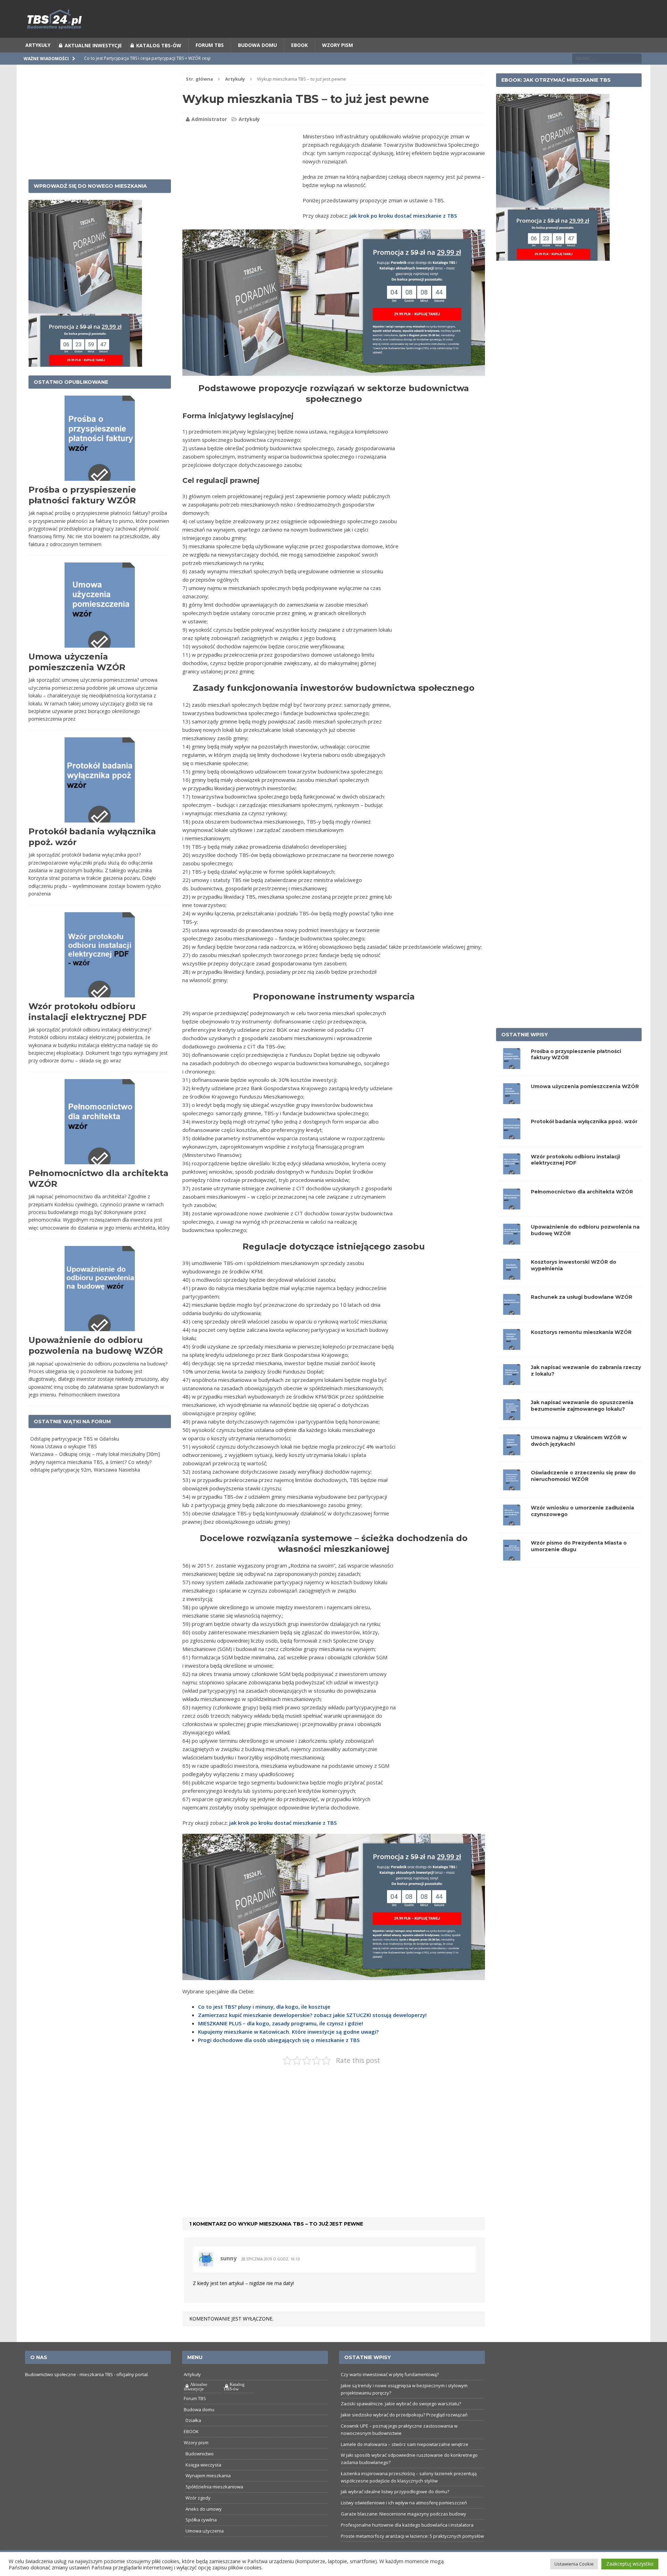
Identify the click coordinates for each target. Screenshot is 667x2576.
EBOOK (299, 62)
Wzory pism (337, 62)
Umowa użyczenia (205, 2548)
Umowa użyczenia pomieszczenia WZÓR (585, 1104)
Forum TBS (210, 62)
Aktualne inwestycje (93, 63)
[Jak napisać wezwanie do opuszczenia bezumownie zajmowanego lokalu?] (512, 1433)
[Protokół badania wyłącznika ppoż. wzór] (512, 1153)
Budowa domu (257, 62)
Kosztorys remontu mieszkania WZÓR (581, 1350)
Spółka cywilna (201, 2537)
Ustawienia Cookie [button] (574, 2564)
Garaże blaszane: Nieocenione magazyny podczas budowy (404, 2531)
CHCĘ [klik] (376, 9)
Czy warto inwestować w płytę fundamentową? (390, 2392)
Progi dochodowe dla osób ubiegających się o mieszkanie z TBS (279, 2057)
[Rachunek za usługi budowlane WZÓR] (512, 1328)
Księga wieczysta (203, 2482)
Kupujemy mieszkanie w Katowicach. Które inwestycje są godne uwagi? (288, 2049)
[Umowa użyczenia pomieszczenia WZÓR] (512, 1117)
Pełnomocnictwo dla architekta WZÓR (582, 1209)
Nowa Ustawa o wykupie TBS (64, 1464)
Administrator (209, 136)
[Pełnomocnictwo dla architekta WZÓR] (512, 1223)
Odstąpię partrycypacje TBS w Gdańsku (75, 1456)
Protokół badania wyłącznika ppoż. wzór (584, 1139)
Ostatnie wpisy (525, 1052)
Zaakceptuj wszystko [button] (630, 2564)
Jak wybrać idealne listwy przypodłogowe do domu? (395, 2509)
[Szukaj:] (607, 76)
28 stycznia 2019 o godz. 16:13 (270, 2276)
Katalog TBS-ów (159, 63)
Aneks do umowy (204, 2526)
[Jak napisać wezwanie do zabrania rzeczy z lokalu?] (512, 1398)
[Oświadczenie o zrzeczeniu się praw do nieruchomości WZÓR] (512, 1504)
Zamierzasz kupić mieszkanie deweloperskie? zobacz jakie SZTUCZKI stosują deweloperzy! (312, 2032)
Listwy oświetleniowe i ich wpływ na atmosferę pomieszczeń (404, 2520)
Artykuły (38, 62)
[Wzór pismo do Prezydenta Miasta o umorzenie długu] (512, 1574)
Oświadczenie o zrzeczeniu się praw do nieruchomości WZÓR (583, 1493)
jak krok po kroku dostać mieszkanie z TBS (403, 233)
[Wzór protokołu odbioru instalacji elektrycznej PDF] (512, 1188)
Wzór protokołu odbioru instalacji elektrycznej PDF (575, 1177)
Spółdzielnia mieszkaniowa (214, 2504)
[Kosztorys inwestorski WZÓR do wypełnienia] (512, 1293)
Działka (193, 2438)
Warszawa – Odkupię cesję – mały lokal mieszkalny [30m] (95, 1471)
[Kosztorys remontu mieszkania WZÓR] (512, 1363)
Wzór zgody (198, 2515)
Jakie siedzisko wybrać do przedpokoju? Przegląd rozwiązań (404, 2432)
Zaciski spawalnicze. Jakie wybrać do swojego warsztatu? (401, 2421)
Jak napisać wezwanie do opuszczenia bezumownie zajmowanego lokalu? (582, 1423)
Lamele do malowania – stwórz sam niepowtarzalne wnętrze (405, 2462)
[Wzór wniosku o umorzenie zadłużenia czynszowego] (512, 1539)
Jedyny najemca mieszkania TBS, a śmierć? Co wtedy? (91, 1479)
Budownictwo (200, 2471)
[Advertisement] (241, 198)
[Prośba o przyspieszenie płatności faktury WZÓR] (512, 1082)
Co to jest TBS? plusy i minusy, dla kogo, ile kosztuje (264, 2024)
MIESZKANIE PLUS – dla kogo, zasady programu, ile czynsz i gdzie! (281, 2041)
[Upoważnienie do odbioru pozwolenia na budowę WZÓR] (512, 1258)
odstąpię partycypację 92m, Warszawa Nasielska (85, 1487)
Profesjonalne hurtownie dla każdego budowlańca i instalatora (407, 2542)
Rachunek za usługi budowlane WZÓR (582, 1314)
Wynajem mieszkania (208, 2493)
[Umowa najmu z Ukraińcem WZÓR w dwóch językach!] (512, 1469)
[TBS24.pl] (333, 36)
